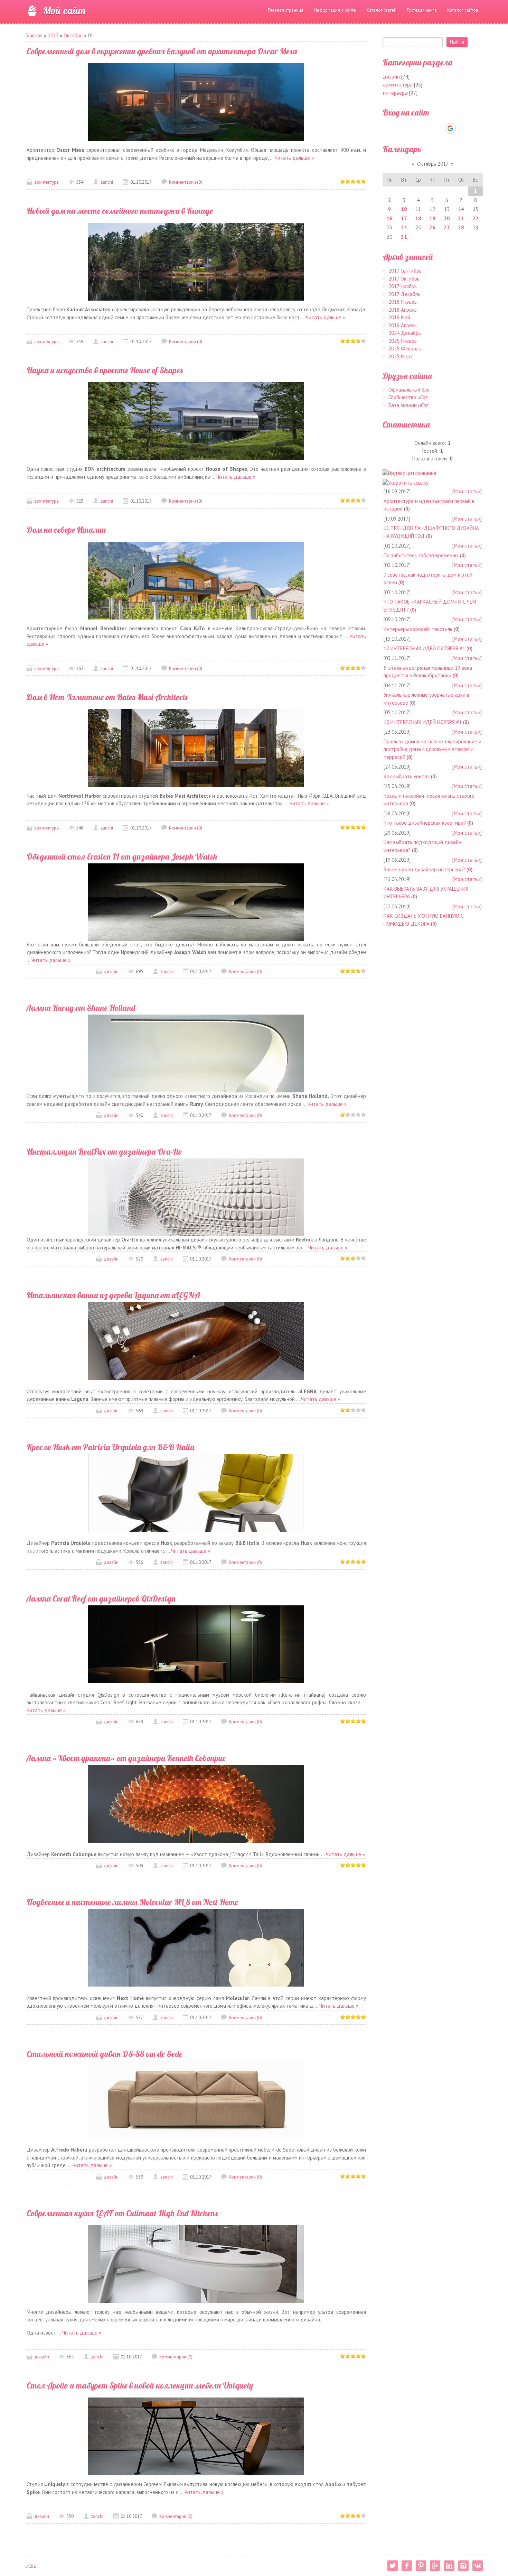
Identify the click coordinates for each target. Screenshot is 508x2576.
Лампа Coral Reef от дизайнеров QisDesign (101, 1598)
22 (476, 218)
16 (389, 218)
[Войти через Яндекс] (438, 128)
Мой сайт (64, 10)
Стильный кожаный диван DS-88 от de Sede (105, 2054)
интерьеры (395, 93)
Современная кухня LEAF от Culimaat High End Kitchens (122, 2213)
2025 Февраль (405, 349)
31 (404, 237)
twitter (393, 2566)
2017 (53, 35)
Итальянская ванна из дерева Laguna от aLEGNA (113, 1295)
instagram (463, 2566)
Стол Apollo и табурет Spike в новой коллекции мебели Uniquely (140, 2385)
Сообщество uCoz (408, 397)
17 (404, 218)
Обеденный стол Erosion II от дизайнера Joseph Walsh (122, 856)
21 (461, 218)
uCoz (31, 2566)
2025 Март (401, 356)
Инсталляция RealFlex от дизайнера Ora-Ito (105, 1152)
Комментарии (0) (186, 182)
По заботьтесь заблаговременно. (421, 555)
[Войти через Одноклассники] (462, 128)
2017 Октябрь (404, 279)
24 (404, 227)
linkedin (449, 2566)
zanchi (107, 182)
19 (432, 218)
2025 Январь (403, 341)
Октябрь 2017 (433, 164)
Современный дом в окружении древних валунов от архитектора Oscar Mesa (162, 51)
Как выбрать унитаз (407, 776)
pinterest (421, 2566)
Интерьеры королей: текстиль (418, 629)
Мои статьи (467, 491)
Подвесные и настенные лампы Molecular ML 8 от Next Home (132, 1902)
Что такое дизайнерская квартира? (425, 823)
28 (461, 227)
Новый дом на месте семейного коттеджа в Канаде (120, 211)
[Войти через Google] (450, 128)
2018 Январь (403, 302)
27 (447, 227)
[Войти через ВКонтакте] (415, 128)
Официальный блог (410, 390)
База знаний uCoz (408, 405)
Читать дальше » (294, 158)
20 (447, 218)
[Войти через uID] (403, 128)
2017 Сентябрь (405, 271)
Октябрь (73, 35)
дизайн (111, 971)
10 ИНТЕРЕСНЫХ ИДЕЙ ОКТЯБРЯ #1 (424, 648)
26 (432, 227)
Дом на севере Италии (66, 530)
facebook (407, 2566)
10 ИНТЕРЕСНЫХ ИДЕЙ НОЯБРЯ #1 (423, 722)
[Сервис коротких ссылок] (406, 482)
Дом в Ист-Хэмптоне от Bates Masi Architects (107, 697)
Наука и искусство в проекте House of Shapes (105, 370)
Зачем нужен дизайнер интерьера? (424, 869)
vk (478, 2566)
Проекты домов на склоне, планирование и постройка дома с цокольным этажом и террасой (432, 749)
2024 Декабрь (405, 333)
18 (418, 218)
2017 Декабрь (404, 294)
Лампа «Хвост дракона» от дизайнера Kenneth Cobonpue (126, 1758)
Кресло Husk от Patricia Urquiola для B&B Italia (110, 1447)
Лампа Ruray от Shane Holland (81, 1008)
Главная (34, 35)
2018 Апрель (403, 310)
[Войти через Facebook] (426, 128)
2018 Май (399, 317)
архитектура (46, 182)
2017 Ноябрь (403, 286)
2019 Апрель (403, 325)
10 (404, 209)
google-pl (435, 2566)
